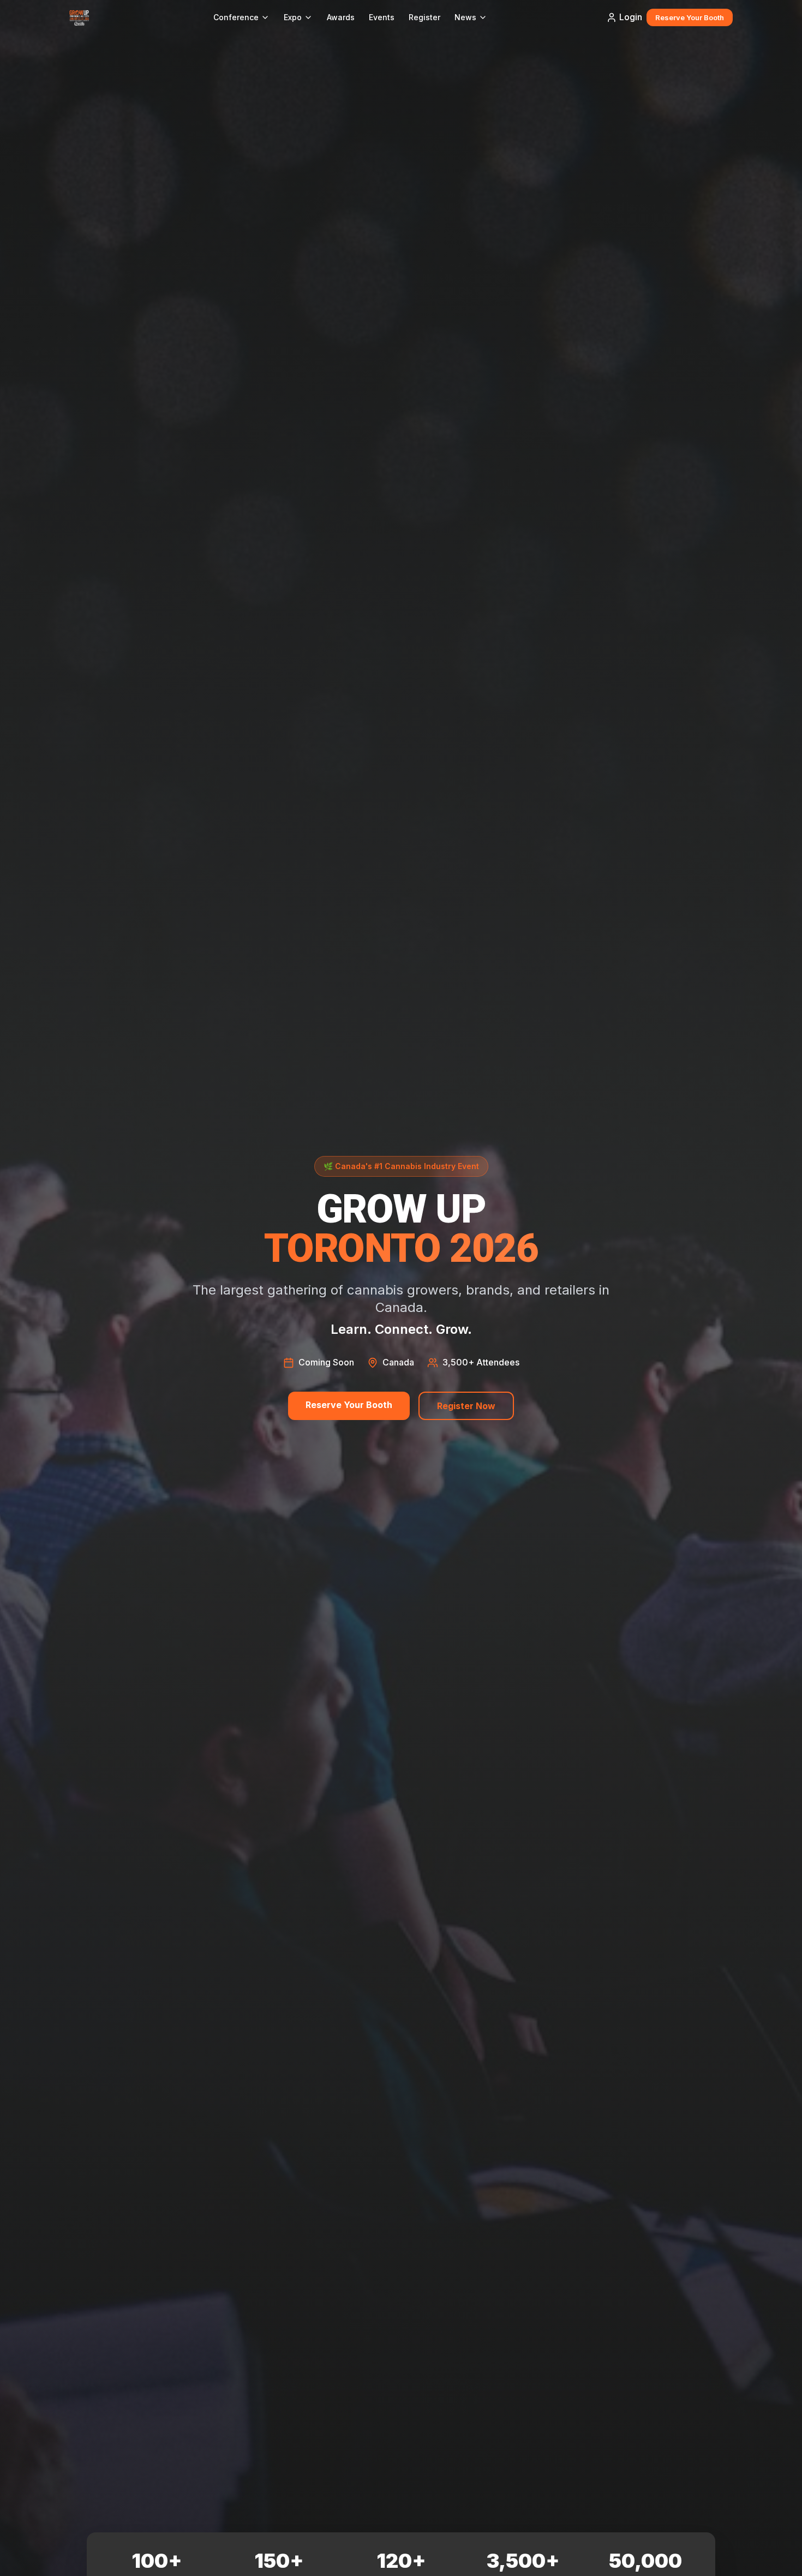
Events (382, 17)
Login (631, 17)
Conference (236, 17)
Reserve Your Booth (690, 17)
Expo (293, 17)
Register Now (466, 1406)
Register (424, 17)
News (465, 17)
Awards (341, 17)
